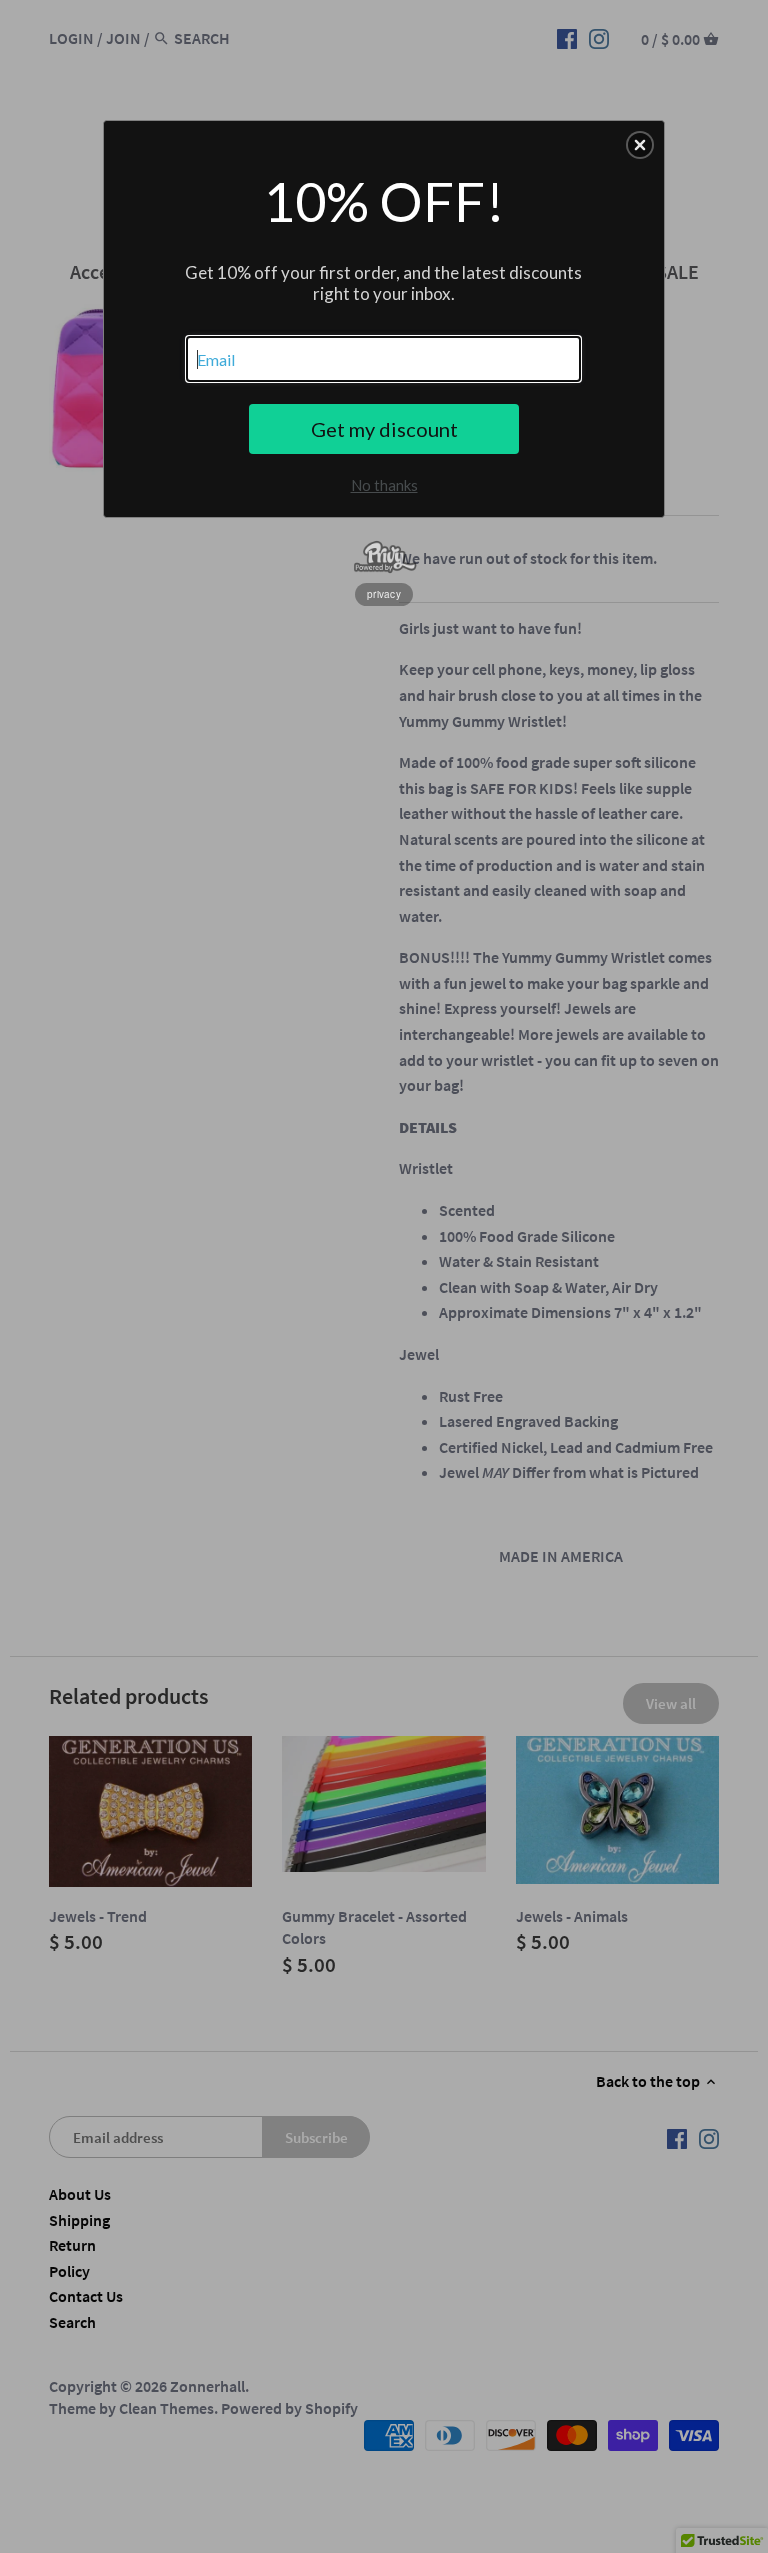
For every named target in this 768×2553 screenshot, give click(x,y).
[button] (640, 145)
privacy (384, 594)
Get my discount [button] (384, 429)
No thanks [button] (384, 485)
